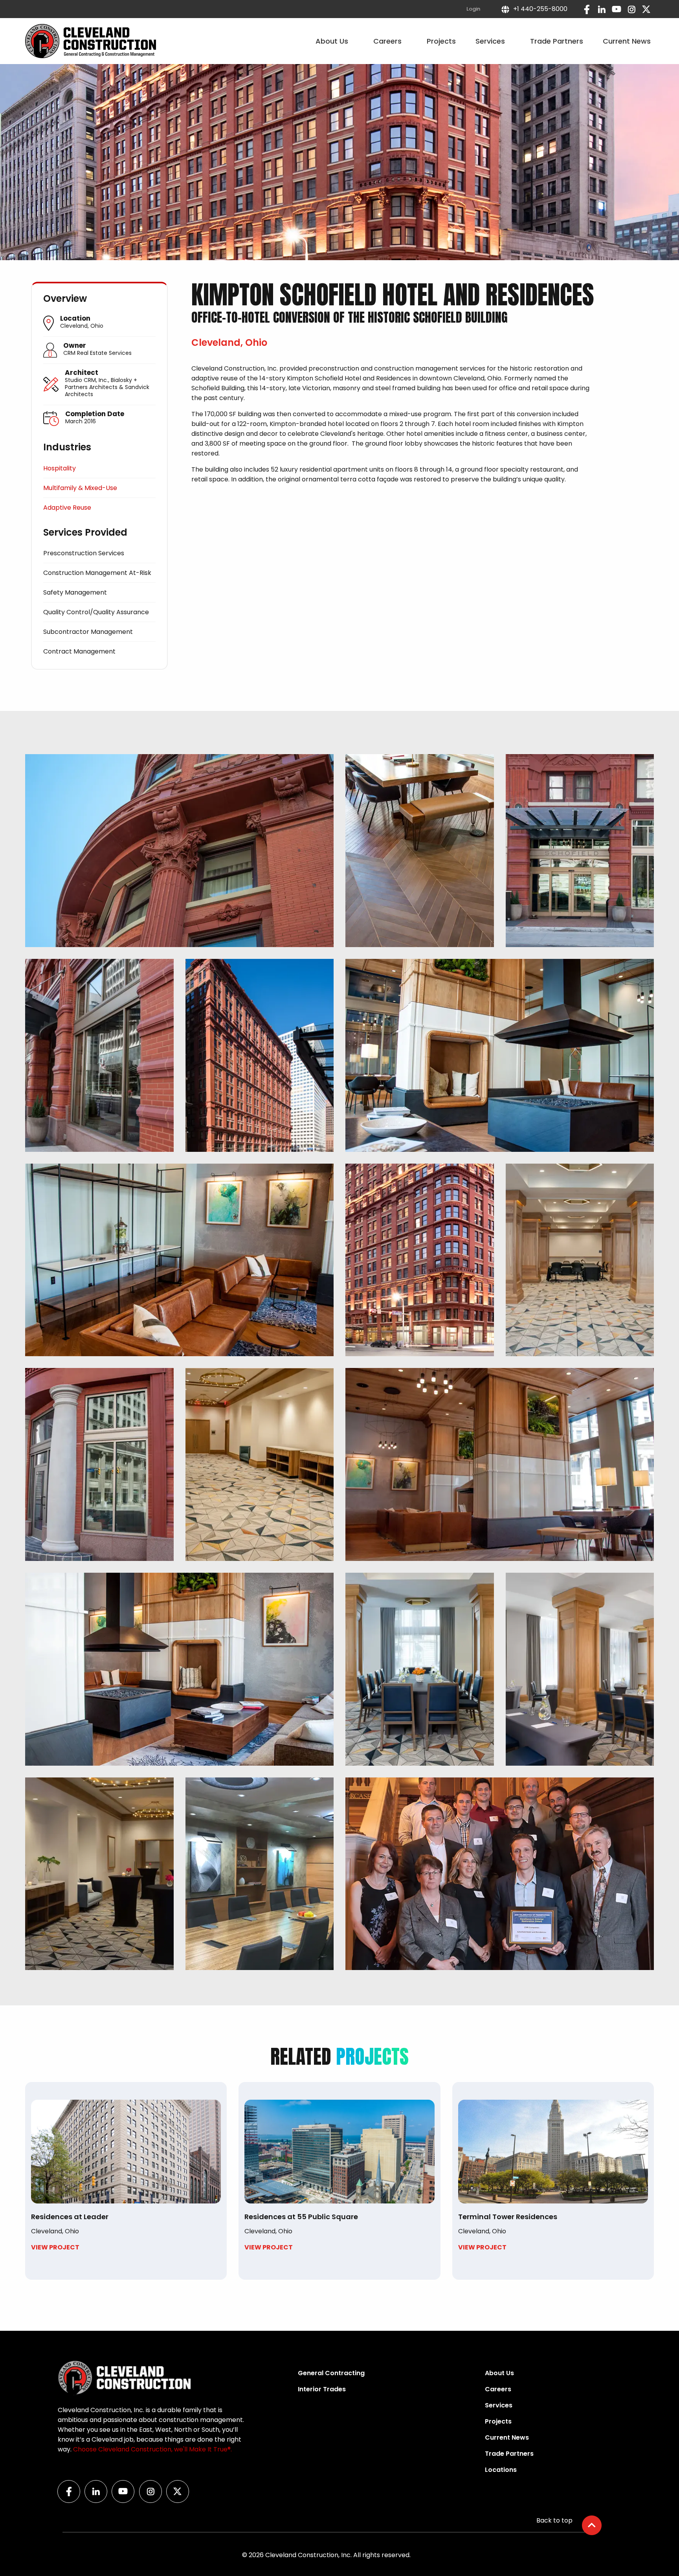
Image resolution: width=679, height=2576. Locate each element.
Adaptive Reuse (67, 508)
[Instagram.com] (631, 9)
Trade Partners (557, 41)
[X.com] (646, 9)
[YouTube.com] (617, 9)
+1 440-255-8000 (539, 9)
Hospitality (60, 468)
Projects (441, 41)
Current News (627, 41)
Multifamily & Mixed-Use (80, 488)
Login (473, 9)
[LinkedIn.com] (602, 9)
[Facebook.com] (587, 9)
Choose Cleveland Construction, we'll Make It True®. (152, 2449)
